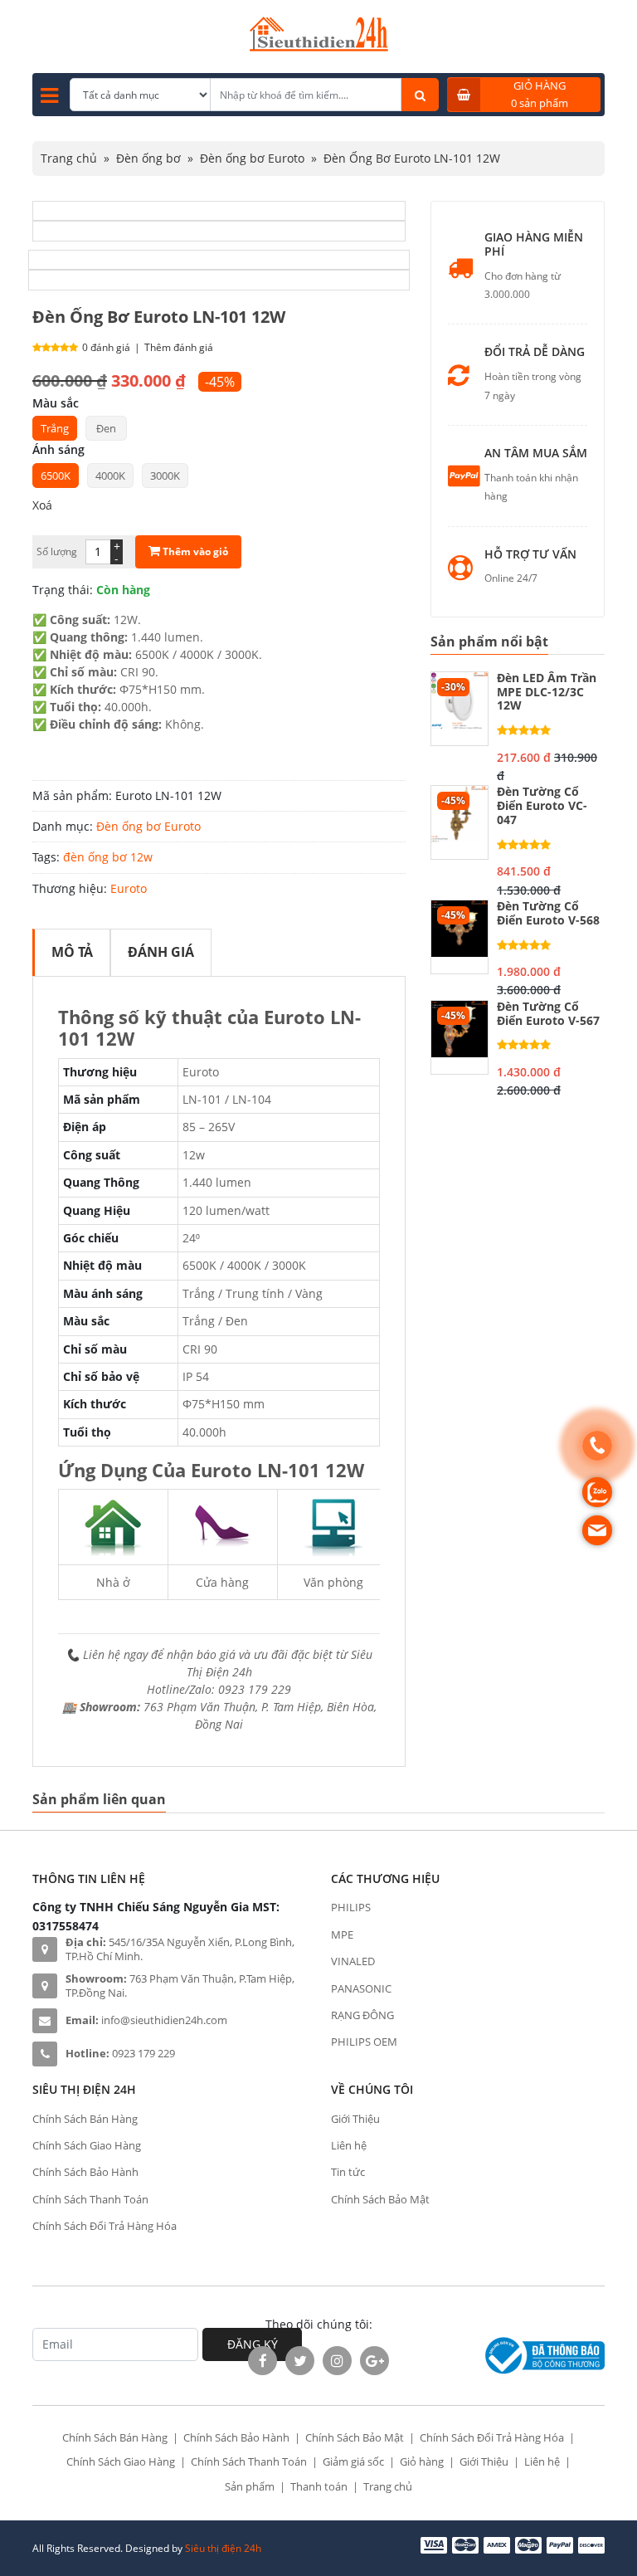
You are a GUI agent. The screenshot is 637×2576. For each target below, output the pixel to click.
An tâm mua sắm (536, 454)
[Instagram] (337, 2361)
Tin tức (348, 2172)
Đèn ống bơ (148, 158)
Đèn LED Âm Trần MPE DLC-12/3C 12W (547, 692)
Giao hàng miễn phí (534, 245)
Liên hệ (349, 2145)
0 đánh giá (106, 347)
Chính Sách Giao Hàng (87, 2145)
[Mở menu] (49, 95)
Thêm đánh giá (179, 347)
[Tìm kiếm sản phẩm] (420, 95)
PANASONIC (361, 1988)
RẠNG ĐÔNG (362, 2015)
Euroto (129, 888)
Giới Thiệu (355, 2119)
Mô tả (72, 952)
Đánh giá (161, 952)
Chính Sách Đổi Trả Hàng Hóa (105, 2226)
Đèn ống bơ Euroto (252, 158)
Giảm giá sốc (353, 2461)
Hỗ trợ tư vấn (530, 555)
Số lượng (57, 551)
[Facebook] (263, 2361)
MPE (342, 1934)
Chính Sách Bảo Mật (380, 2199)
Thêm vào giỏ (194, 551)
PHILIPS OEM (364, 2042)
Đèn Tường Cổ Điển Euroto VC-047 (542, 806)
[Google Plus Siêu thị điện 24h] (374, 2361)
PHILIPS (351, 1907)
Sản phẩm (250, 2486)
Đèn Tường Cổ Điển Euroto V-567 (548, 1014)
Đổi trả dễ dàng (535, 352)
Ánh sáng (58, 449)
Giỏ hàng (422, 2461)
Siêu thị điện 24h (223, 2548)
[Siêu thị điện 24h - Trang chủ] (319, 47)
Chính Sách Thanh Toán (90, 2199)
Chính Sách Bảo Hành (85, 2172)
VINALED (353, 1961)
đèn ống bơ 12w (108, 857)
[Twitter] (300, 2361)
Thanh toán (319, 2486)
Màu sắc (56, 403)
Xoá (42, 505)
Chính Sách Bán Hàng (85, 2119)
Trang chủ (69, 158)
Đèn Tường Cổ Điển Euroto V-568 (548, 914)
